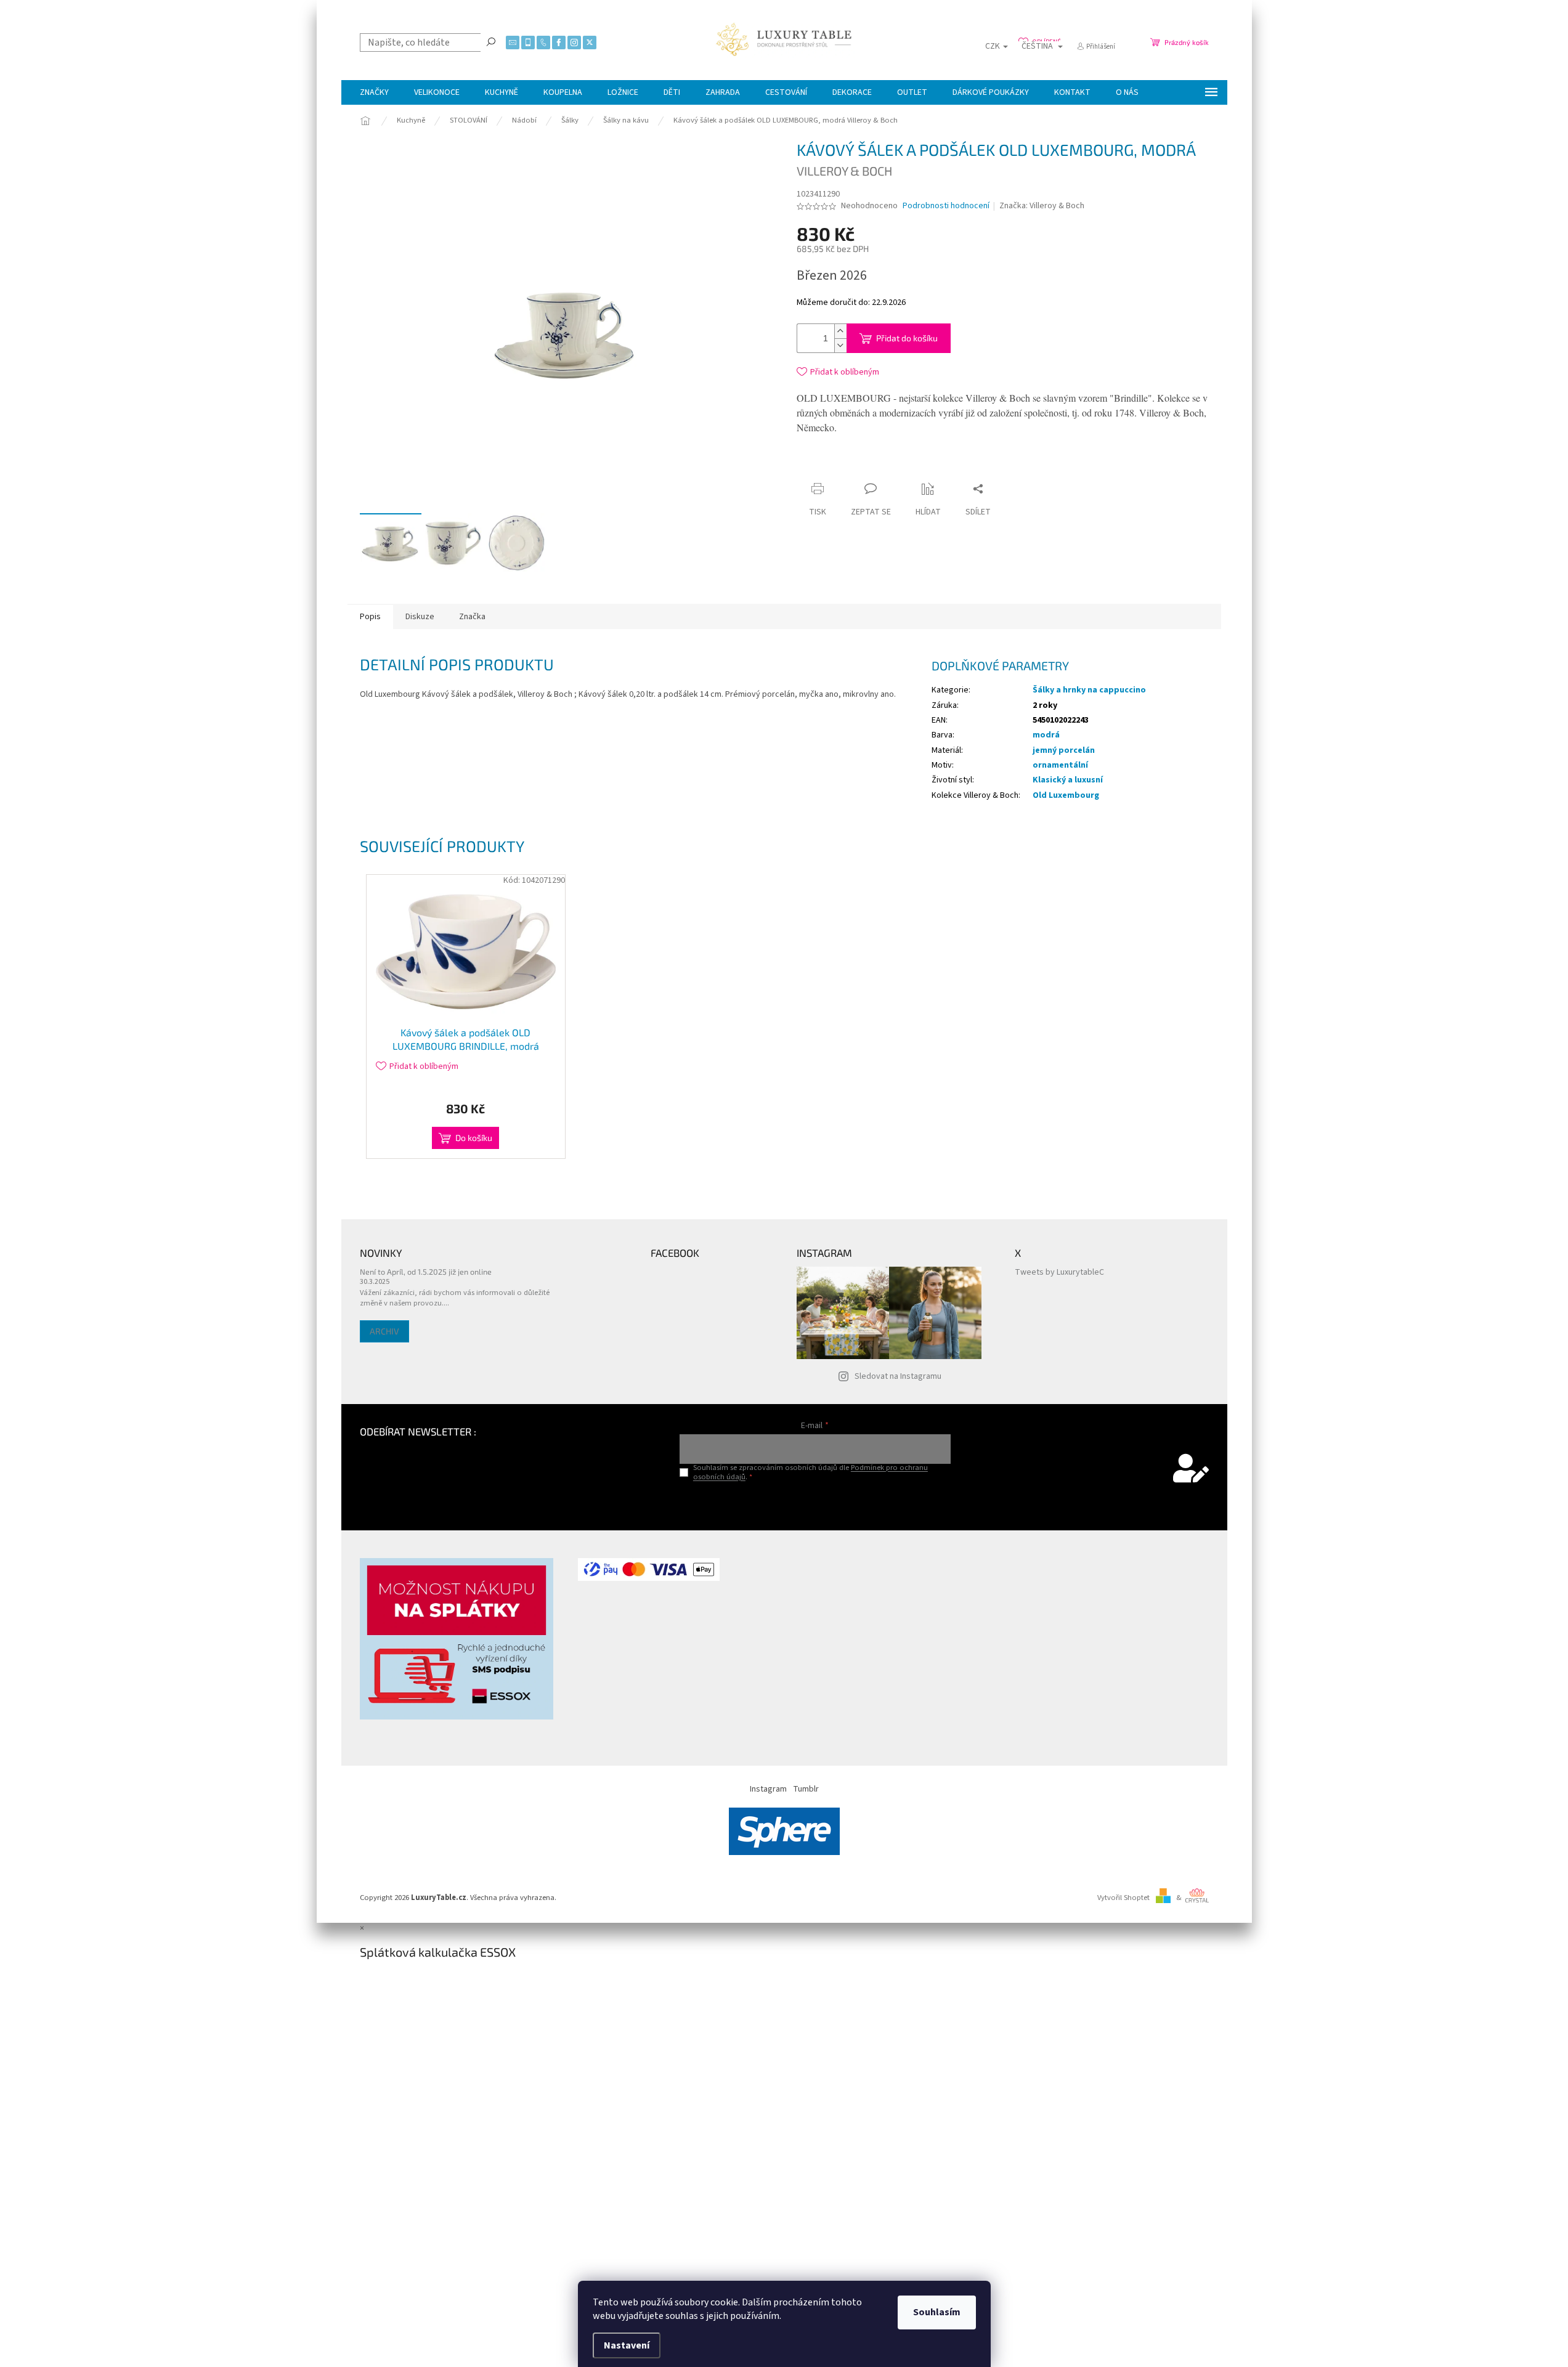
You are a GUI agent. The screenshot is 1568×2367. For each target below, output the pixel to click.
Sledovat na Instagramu (898, 1376)
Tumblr (806, 1789)
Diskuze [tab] (420, 617)
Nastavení (627, 2345)
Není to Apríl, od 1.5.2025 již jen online (426, 1272)
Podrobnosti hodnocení (946, 206)
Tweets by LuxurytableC (1059, 1272)
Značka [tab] (472, 617)
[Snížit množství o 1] (840, 345)
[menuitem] (374, 92)
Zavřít (910, 465)
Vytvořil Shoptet (1123, 1898)
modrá (1046, 735)
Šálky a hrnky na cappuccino (1089, 690)
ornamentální (1060, 765)
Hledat (491, 41)
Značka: (1042, 206)
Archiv (384, 1331)
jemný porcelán (1064, 750)
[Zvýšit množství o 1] (840, 331)
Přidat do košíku (907, 338)
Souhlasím (937, 2312)
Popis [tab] (370, 617)
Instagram (768, 1789)
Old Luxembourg (1066, 795)
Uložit (870, 468)
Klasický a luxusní (1068, 780)
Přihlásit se (815, 1502)
